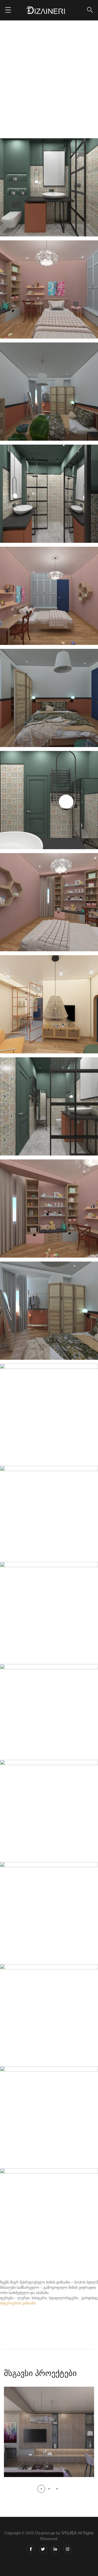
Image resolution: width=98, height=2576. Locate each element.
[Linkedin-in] (55, 2549)
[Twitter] (43, 2549)
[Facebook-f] (31, 2549)
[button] (41, 2489)
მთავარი (17, 81)
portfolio (44, 81)
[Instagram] (68, 2549)
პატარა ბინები (76, 81)
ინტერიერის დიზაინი (18, 2303)
